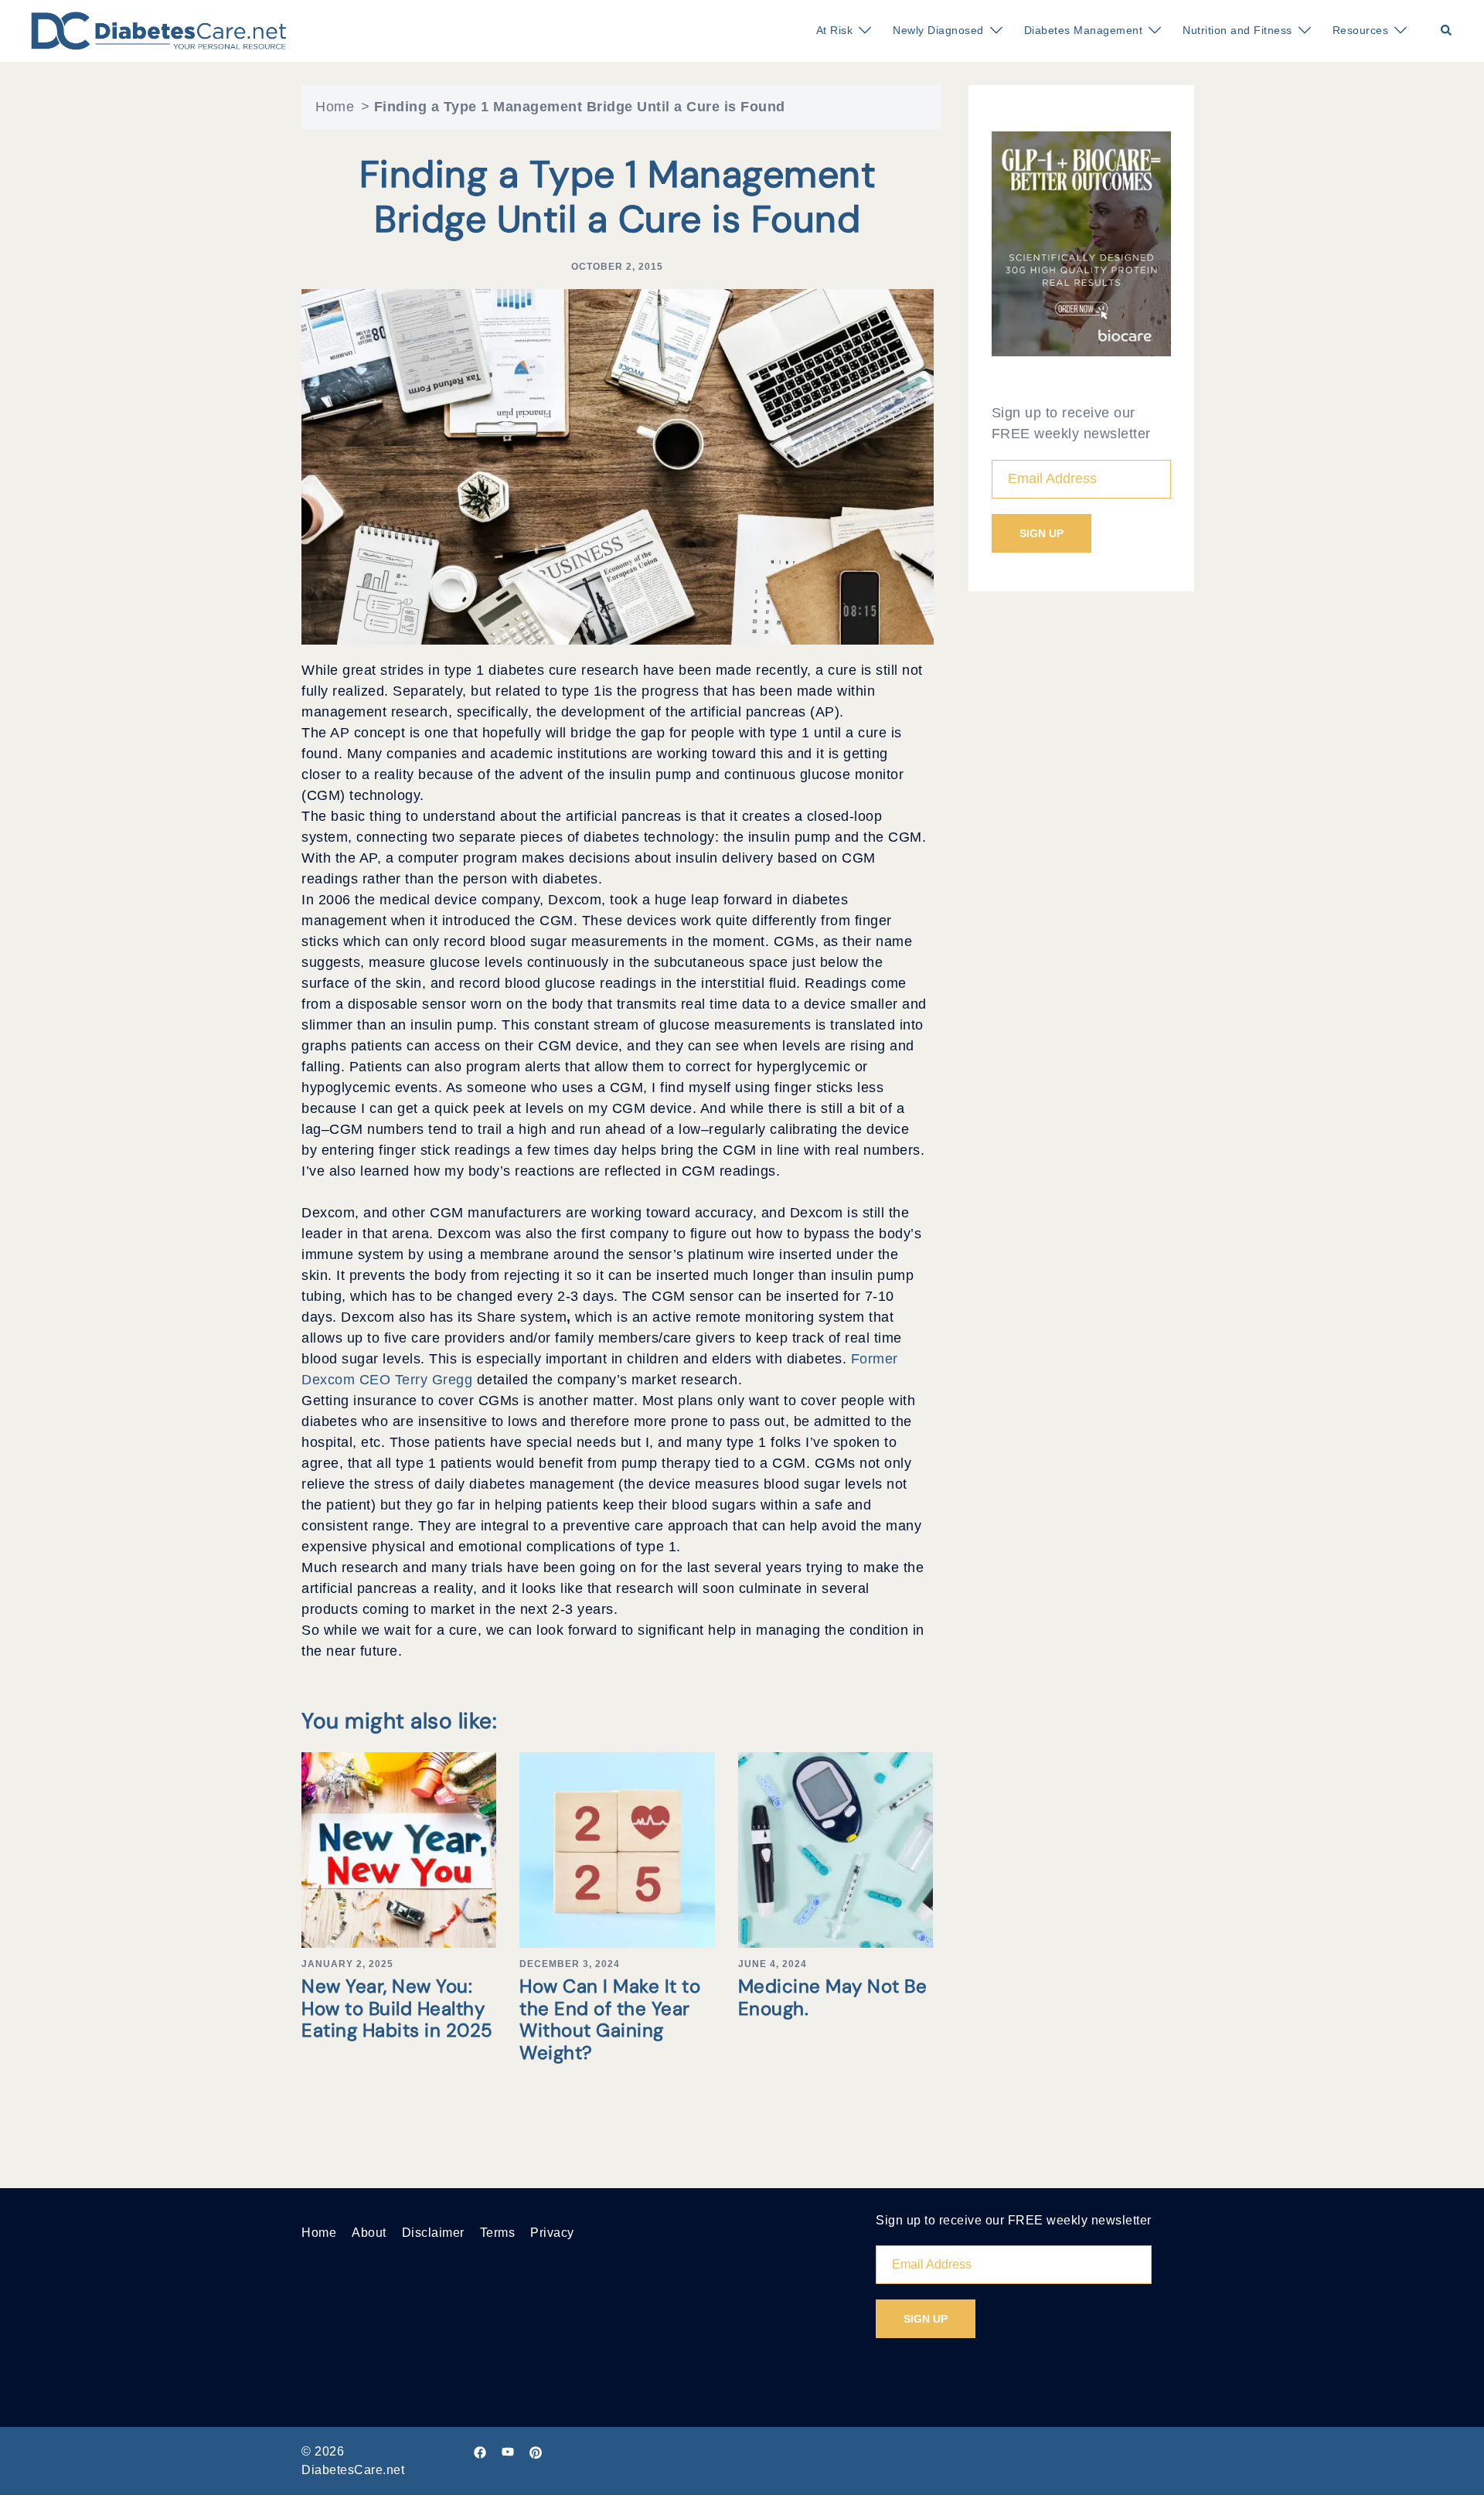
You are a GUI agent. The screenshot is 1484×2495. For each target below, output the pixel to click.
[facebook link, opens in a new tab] (480, 2451)
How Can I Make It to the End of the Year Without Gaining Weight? (610, 2019)
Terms (498, 2233)
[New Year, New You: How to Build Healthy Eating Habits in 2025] (399, 1849)
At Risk (835, 30)
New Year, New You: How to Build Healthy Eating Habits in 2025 (397, 2008)
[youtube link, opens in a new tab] (508, 2451)
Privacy (552, 2233)
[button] (1447, 31)
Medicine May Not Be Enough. (833, 1997)
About (369, 2233)
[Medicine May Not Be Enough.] (836, 1849)
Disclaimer (433, 2233)
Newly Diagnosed (938, 30)
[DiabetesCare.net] (159, 30)
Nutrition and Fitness (1237, 30)
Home (335, 107)
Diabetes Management (1084, 30)
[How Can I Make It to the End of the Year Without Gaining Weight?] (617, 1849)
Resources (1361, 30)
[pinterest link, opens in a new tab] (536, 2451)
